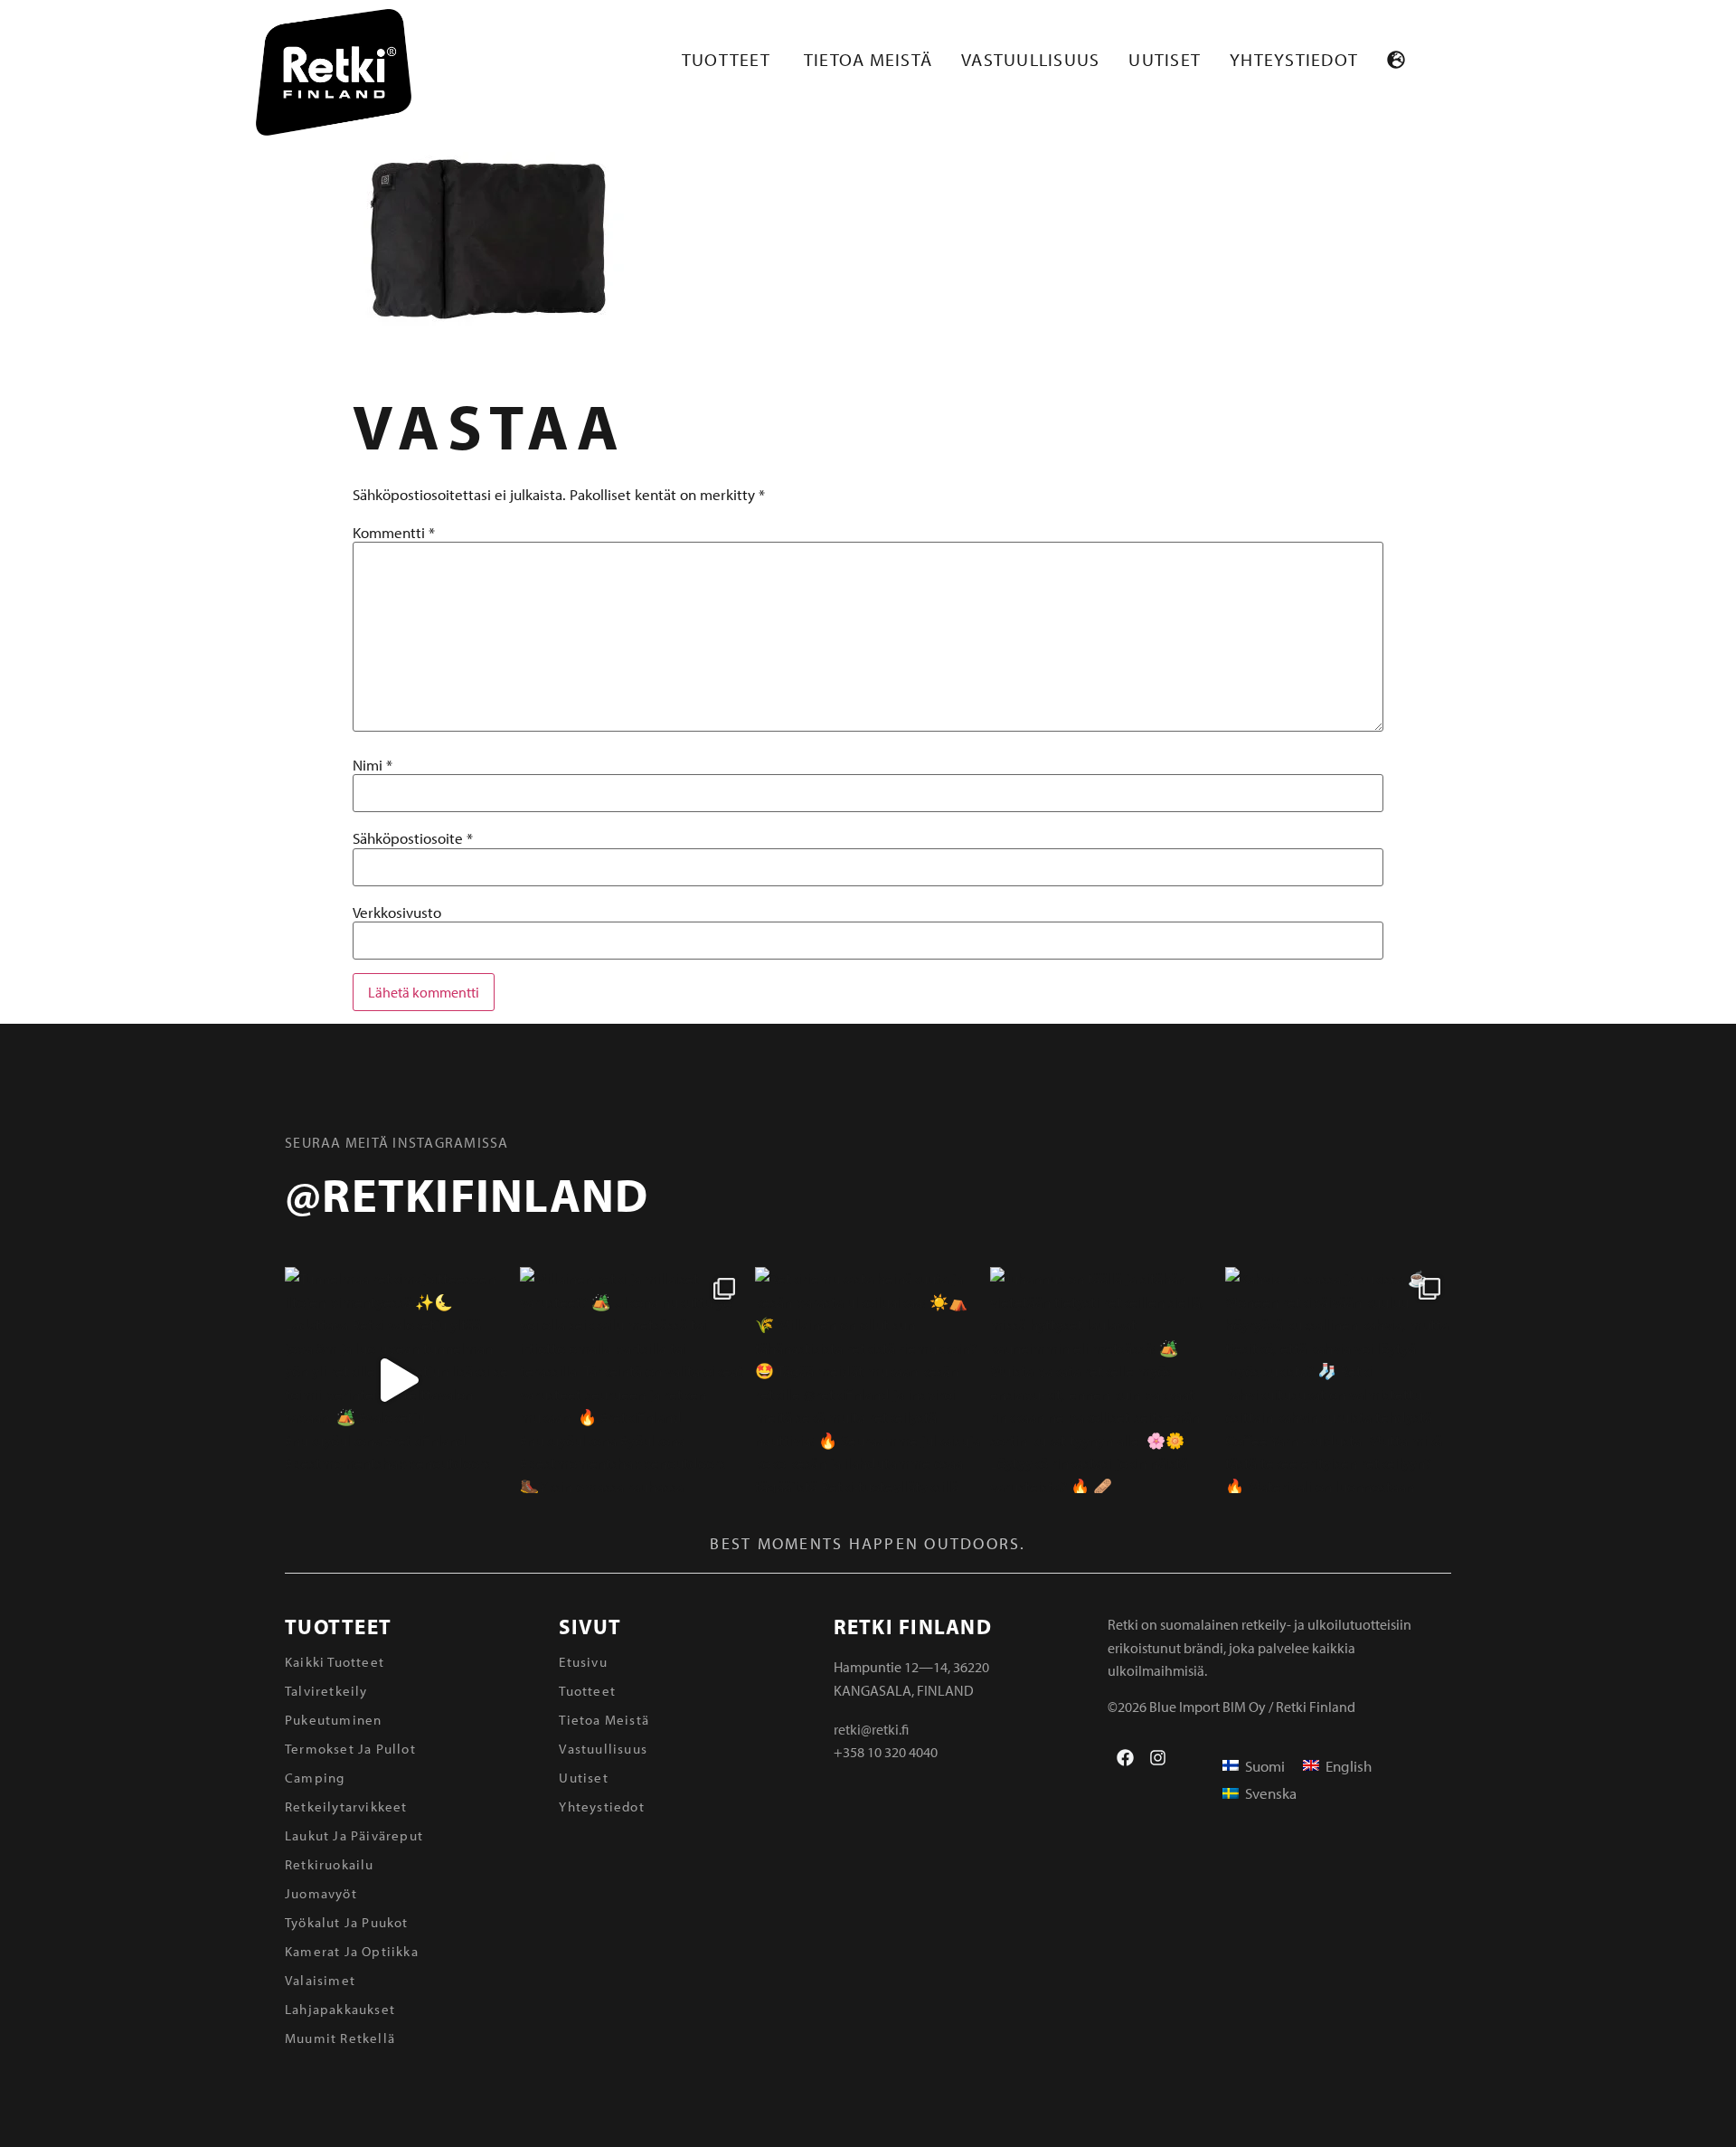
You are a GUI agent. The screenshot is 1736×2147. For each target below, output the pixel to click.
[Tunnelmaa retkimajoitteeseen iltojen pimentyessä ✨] (398, 1380)
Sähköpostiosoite (413, 838)
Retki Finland (913, 1627)
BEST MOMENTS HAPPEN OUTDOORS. (868, 1543)
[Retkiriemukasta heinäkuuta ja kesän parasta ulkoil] (868, 1380)
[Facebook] (1125, 1758)
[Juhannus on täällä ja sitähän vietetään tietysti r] (1103, 1380)
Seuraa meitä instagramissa (397, 1142)
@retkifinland (467, 1194)
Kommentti (394, 532)
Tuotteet (338, 1627)
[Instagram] (1158, 1758)
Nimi (373, 765)
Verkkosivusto (397, 912)
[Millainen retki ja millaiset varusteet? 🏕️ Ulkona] (633, 1380)
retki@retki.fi (871, 1729)
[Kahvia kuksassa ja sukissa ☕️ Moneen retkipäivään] (1338, 1380)
